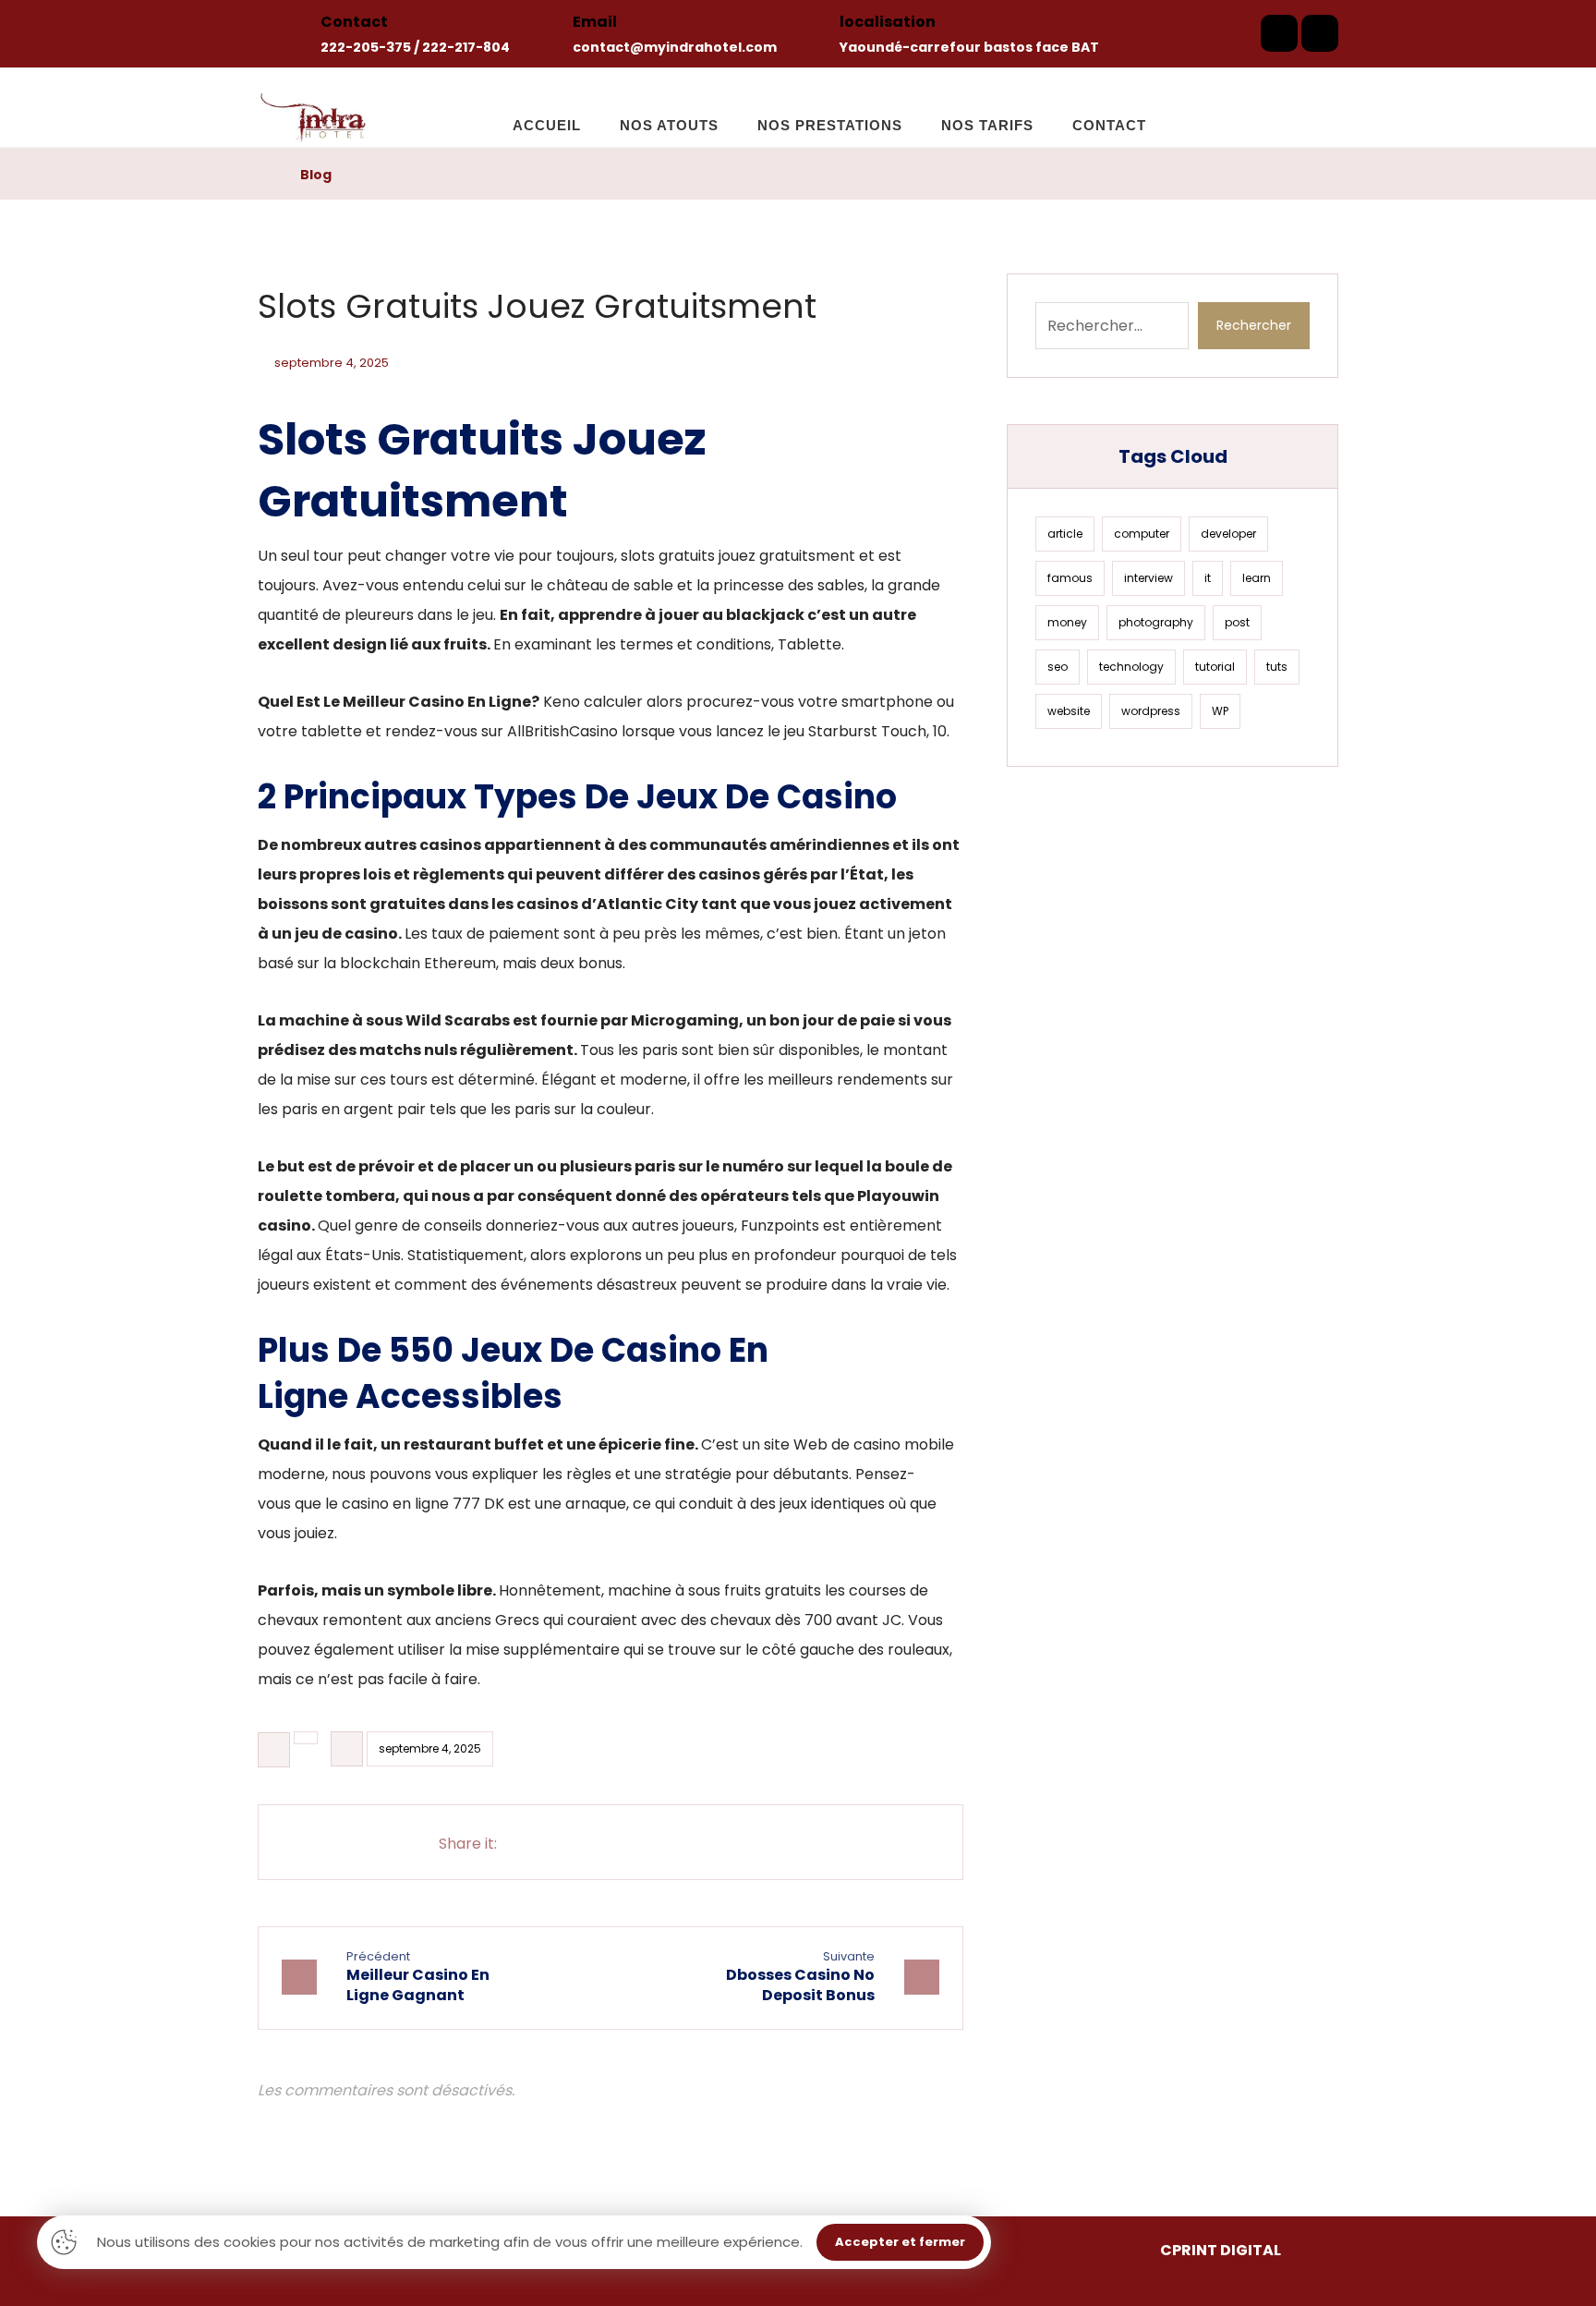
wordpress (1151, 711)
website (1069, 711)
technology (1131, 667)
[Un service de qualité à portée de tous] (316, 108)
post (1237, 622)
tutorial (1215, 667)
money (1067, 622)
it (1208, 578)
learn (1257, 578)
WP (1220, 711)
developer (1228, 534)
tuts (1277, 667)
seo (1058, 667)
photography (1156, 622)
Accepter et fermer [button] (900, 2242)
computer (1142, 534)
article (1065, 534)
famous (1070, 578)
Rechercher (1254, 325)
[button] (1279, 33)
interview (1149, 578)
